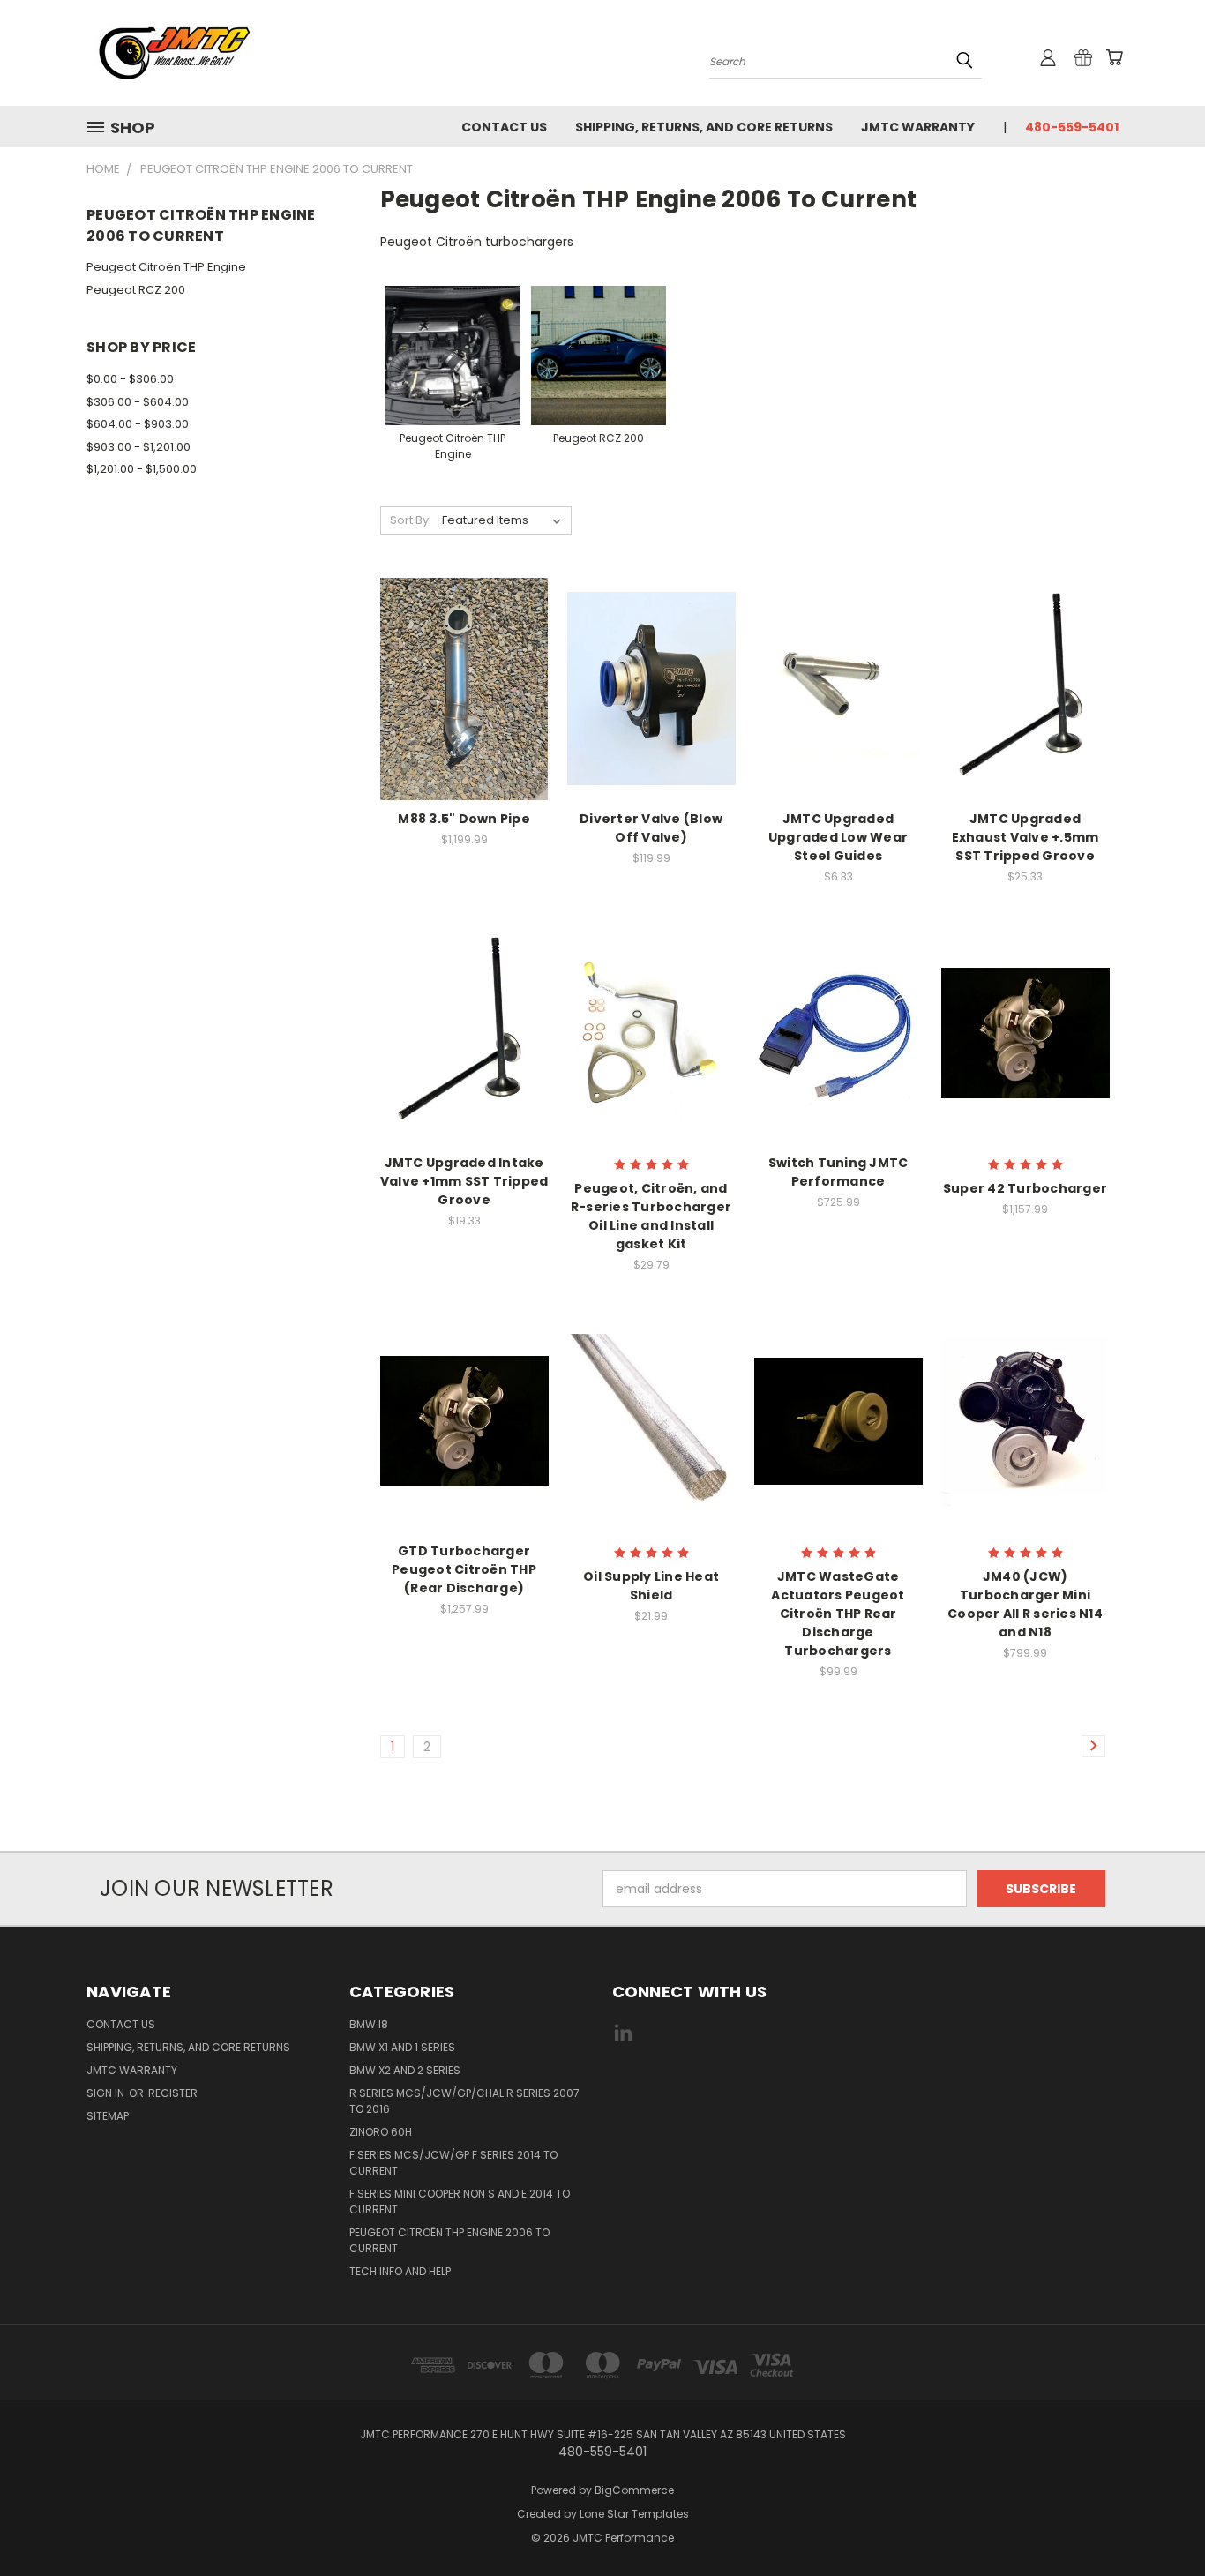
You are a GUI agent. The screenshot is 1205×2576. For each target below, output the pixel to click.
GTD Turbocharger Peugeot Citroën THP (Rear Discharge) (464, 1569)
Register (173, 2093)
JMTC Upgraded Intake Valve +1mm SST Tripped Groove (464, 1181)
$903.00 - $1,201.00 (138, 447)
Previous (1159, 2521)
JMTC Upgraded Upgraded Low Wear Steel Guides (838, 837)
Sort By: (411, 520)
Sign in (107, 2093)
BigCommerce (634, 2490)
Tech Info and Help (400, 2271)
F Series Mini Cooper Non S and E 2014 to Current (460, 2202)
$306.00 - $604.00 (138, 402)
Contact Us (504, 127)
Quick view (464, 652)
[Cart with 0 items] (1114, 57)
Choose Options (651, 1063)
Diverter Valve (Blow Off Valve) (651, 828)
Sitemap (108, 2116)
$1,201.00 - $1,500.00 (142, 469)
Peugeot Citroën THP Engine (166, 267)
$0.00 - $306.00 (130, 379)
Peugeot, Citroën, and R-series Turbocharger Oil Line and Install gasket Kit (651, 1216)
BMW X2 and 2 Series (405, 2070)
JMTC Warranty (918, 127)
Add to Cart (464, 719)
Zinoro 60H (381, 2132)
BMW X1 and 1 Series (402, 2047)
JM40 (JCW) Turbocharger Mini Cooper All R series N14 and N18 (1025, 1604)
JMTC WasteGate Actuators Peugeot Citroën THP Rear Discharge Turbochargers (838, 1614)
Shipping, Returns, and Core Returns (704, 127)
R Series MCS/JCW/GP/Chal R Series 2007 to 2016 (464, 2101)
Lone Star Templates (634, 2514)
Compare (458, 687)
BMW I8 (369, 2024)
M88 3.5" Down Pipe (464, 819)
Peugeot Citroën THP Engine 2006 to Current (449, 2240)
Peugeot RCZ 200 (136, 290)
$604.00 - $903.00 (138, 424)
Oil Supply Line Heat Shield (651, 1586)
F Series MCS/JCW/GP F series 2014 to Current (453, 2163)
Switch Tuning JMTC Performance (838, 1172)
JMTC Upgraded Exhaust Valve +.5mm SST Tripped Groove (1025, 837)
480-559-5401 (1072, 127)
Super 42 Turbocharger (1025, 1188)
